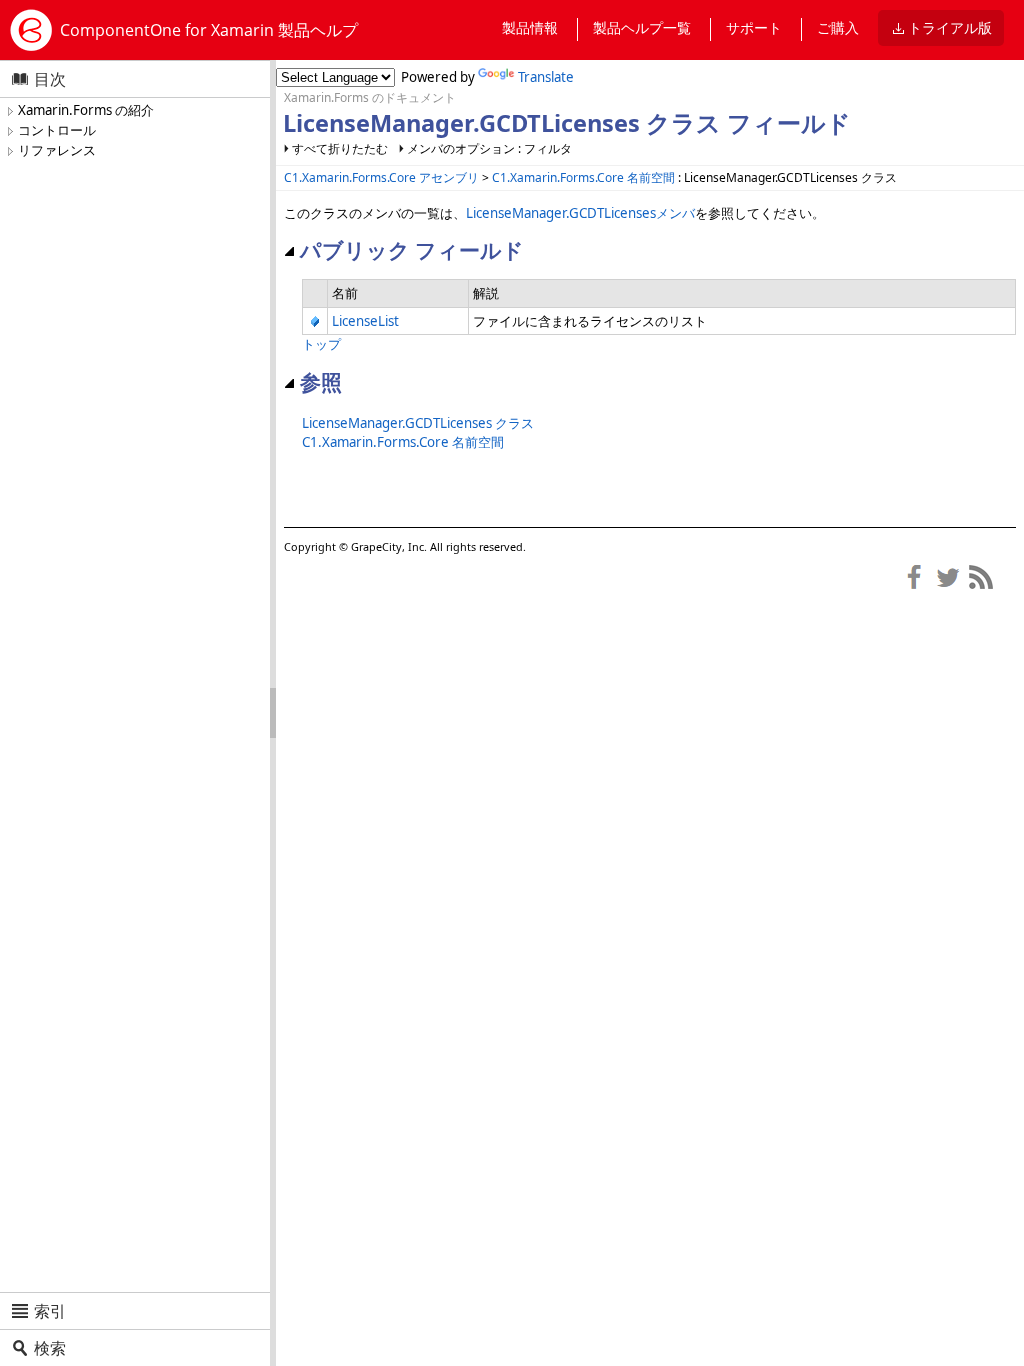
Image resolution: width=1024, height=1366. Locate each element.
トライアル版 (950, 27)
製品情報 (530, 27)
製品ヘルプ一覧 (642, 27)
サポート (754, 27)
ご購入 (838, 27)
